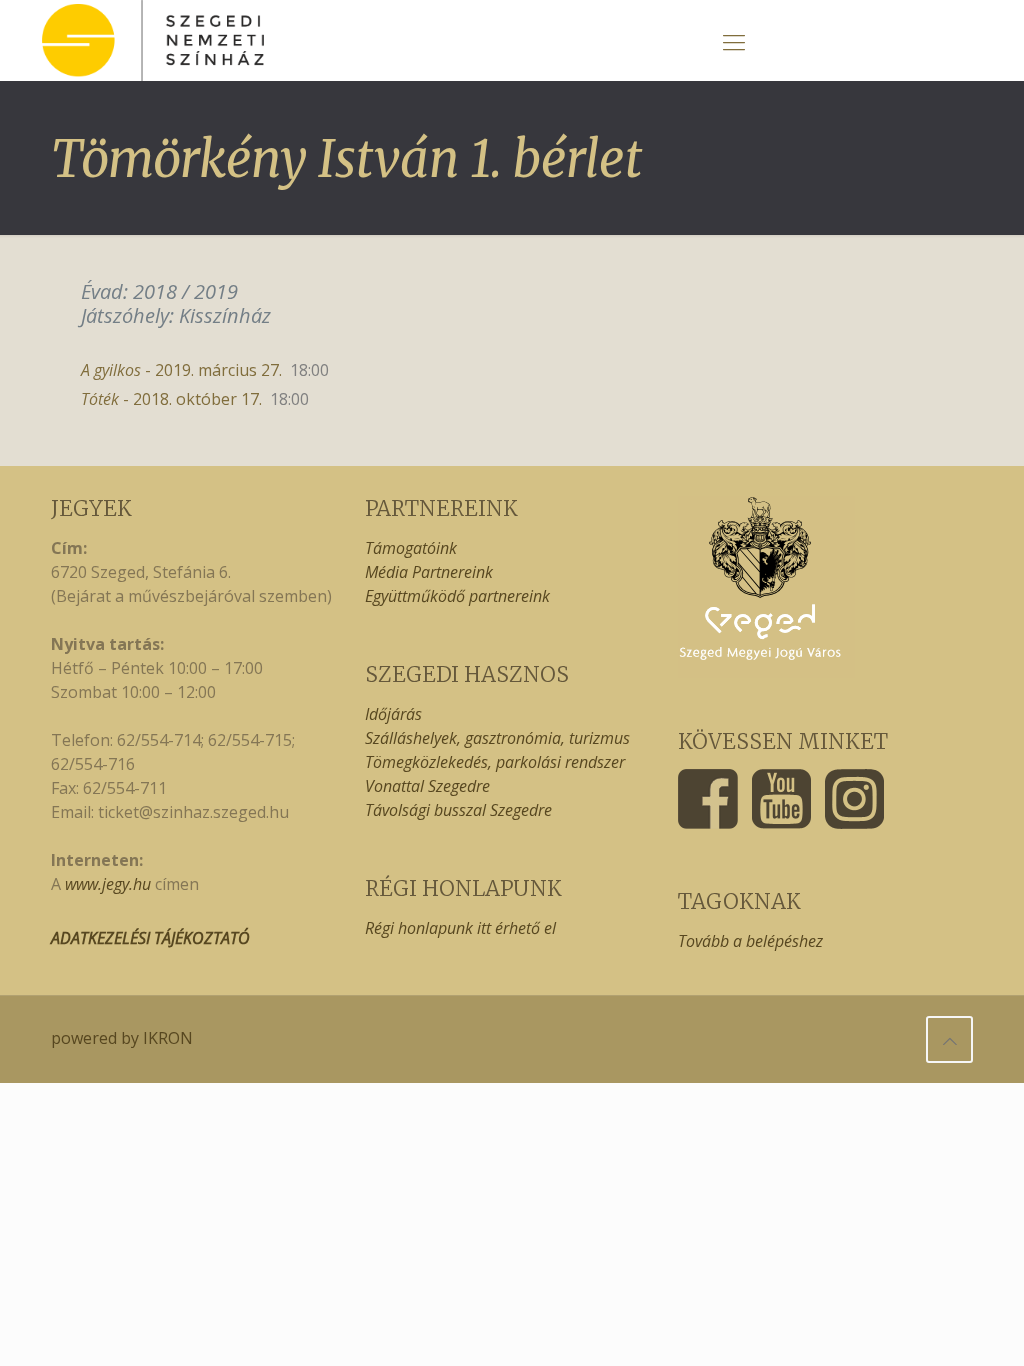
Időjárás (393, 714)
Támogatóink (411, 548)
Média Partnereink (429, 572)
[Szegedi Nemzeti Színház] (153, 40)
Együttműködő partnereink (457, 596)
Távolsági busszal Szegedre (458, 810)
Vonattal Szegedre (427, 786)
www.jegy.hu (108, 884)
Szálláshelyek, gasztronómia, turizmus (497, 738)
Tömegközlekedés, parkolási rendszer (495, 762)
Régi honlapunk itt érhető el (460, 928)
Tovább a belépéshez (750, 941)
